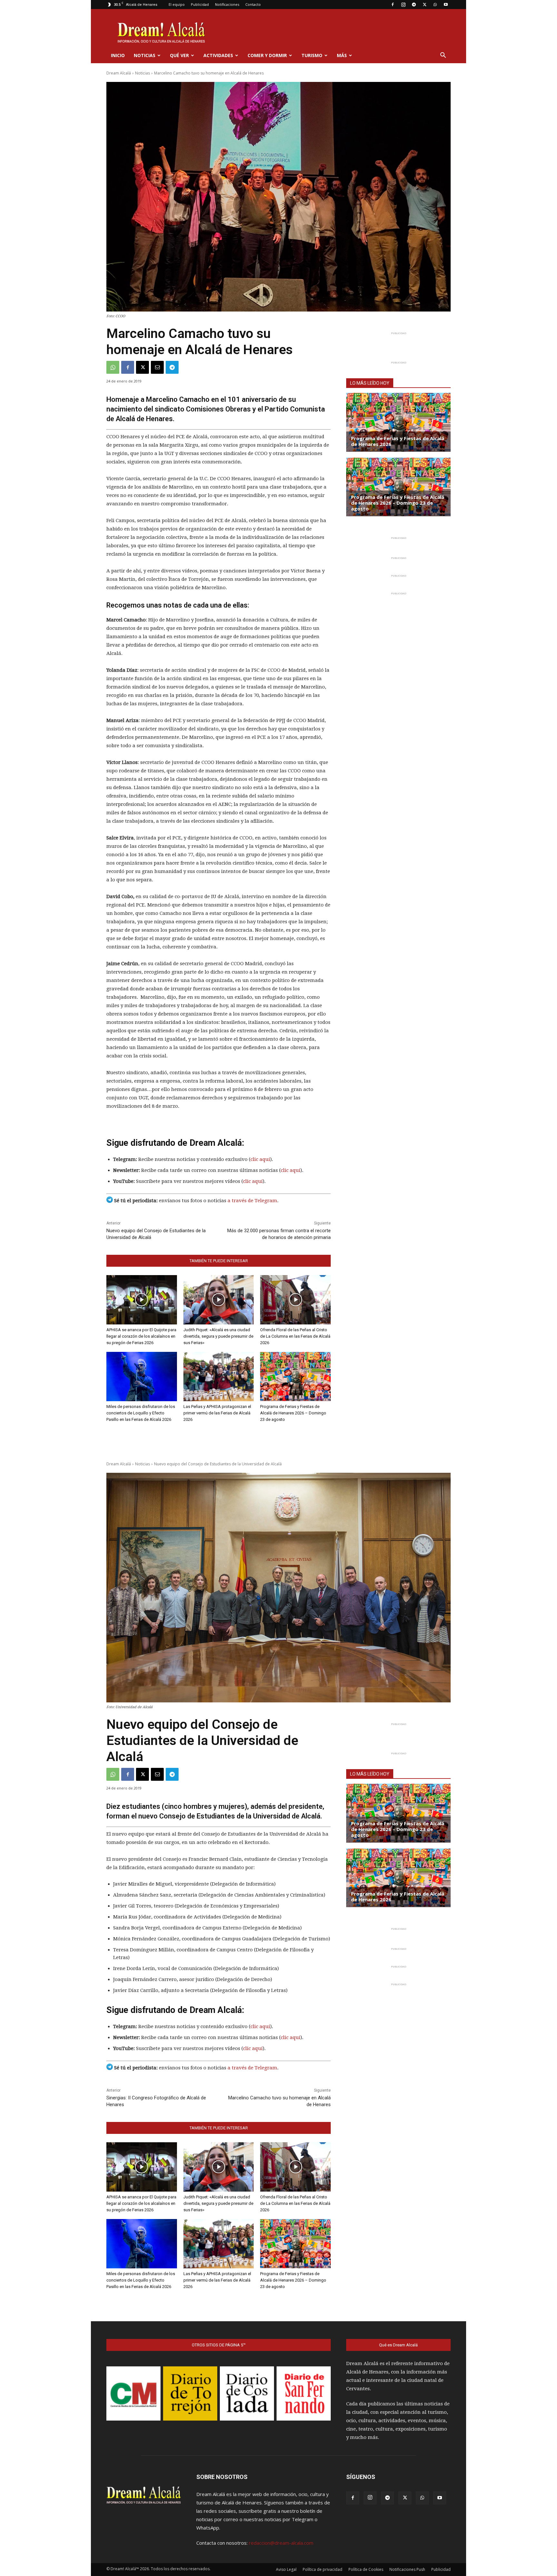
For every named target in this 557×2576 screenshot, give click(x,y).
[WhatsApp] (435, 5)
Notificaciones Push (407, 2569)
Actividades (218, 55)
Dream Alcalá (119, 73)
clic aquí (260, 1159)
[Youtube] (446, 5)
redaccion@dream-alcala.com (281, 2543)
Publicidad (200, 4)
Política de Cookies (366, 2569)
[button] (443, 56)
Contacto (253, 4)
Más (342, 55)
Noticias (145, 55)
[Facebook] (393, 5)
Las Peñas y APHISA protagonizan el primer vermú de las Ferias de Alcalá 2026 (217, 1413)
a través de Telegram (252, 1201)
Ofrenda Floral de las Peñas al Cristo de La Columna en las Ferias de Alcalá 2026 (295, 1336)
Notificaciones (227, 4)
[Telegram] (414, 5)
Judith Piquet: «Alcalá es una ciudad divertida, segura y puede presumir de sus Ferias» (218, 1336)
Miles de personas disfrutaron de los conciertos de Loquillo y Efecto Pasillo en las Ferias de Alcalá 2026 (141, 1413)
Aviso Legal (286, 2569)
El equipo (177, 4)
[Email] (157, 367)
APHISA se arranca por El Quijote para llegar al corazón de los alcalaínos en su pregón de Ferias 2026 (141, 1336)
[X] (425, 5)
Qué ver (179, 55)
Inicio (118, 55)
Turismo (312, 55)
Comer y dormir (267, 55)
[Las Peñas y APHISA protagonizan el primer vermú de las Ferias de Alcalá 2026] (219, 1377)
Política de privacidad (322, 2569)
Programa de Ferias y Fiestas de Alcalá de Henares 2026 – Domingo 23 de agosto (293, 1413)
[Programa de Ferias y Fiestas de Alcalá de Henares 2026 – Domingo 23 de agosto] (295, 1377)
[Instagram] (403, 5)
